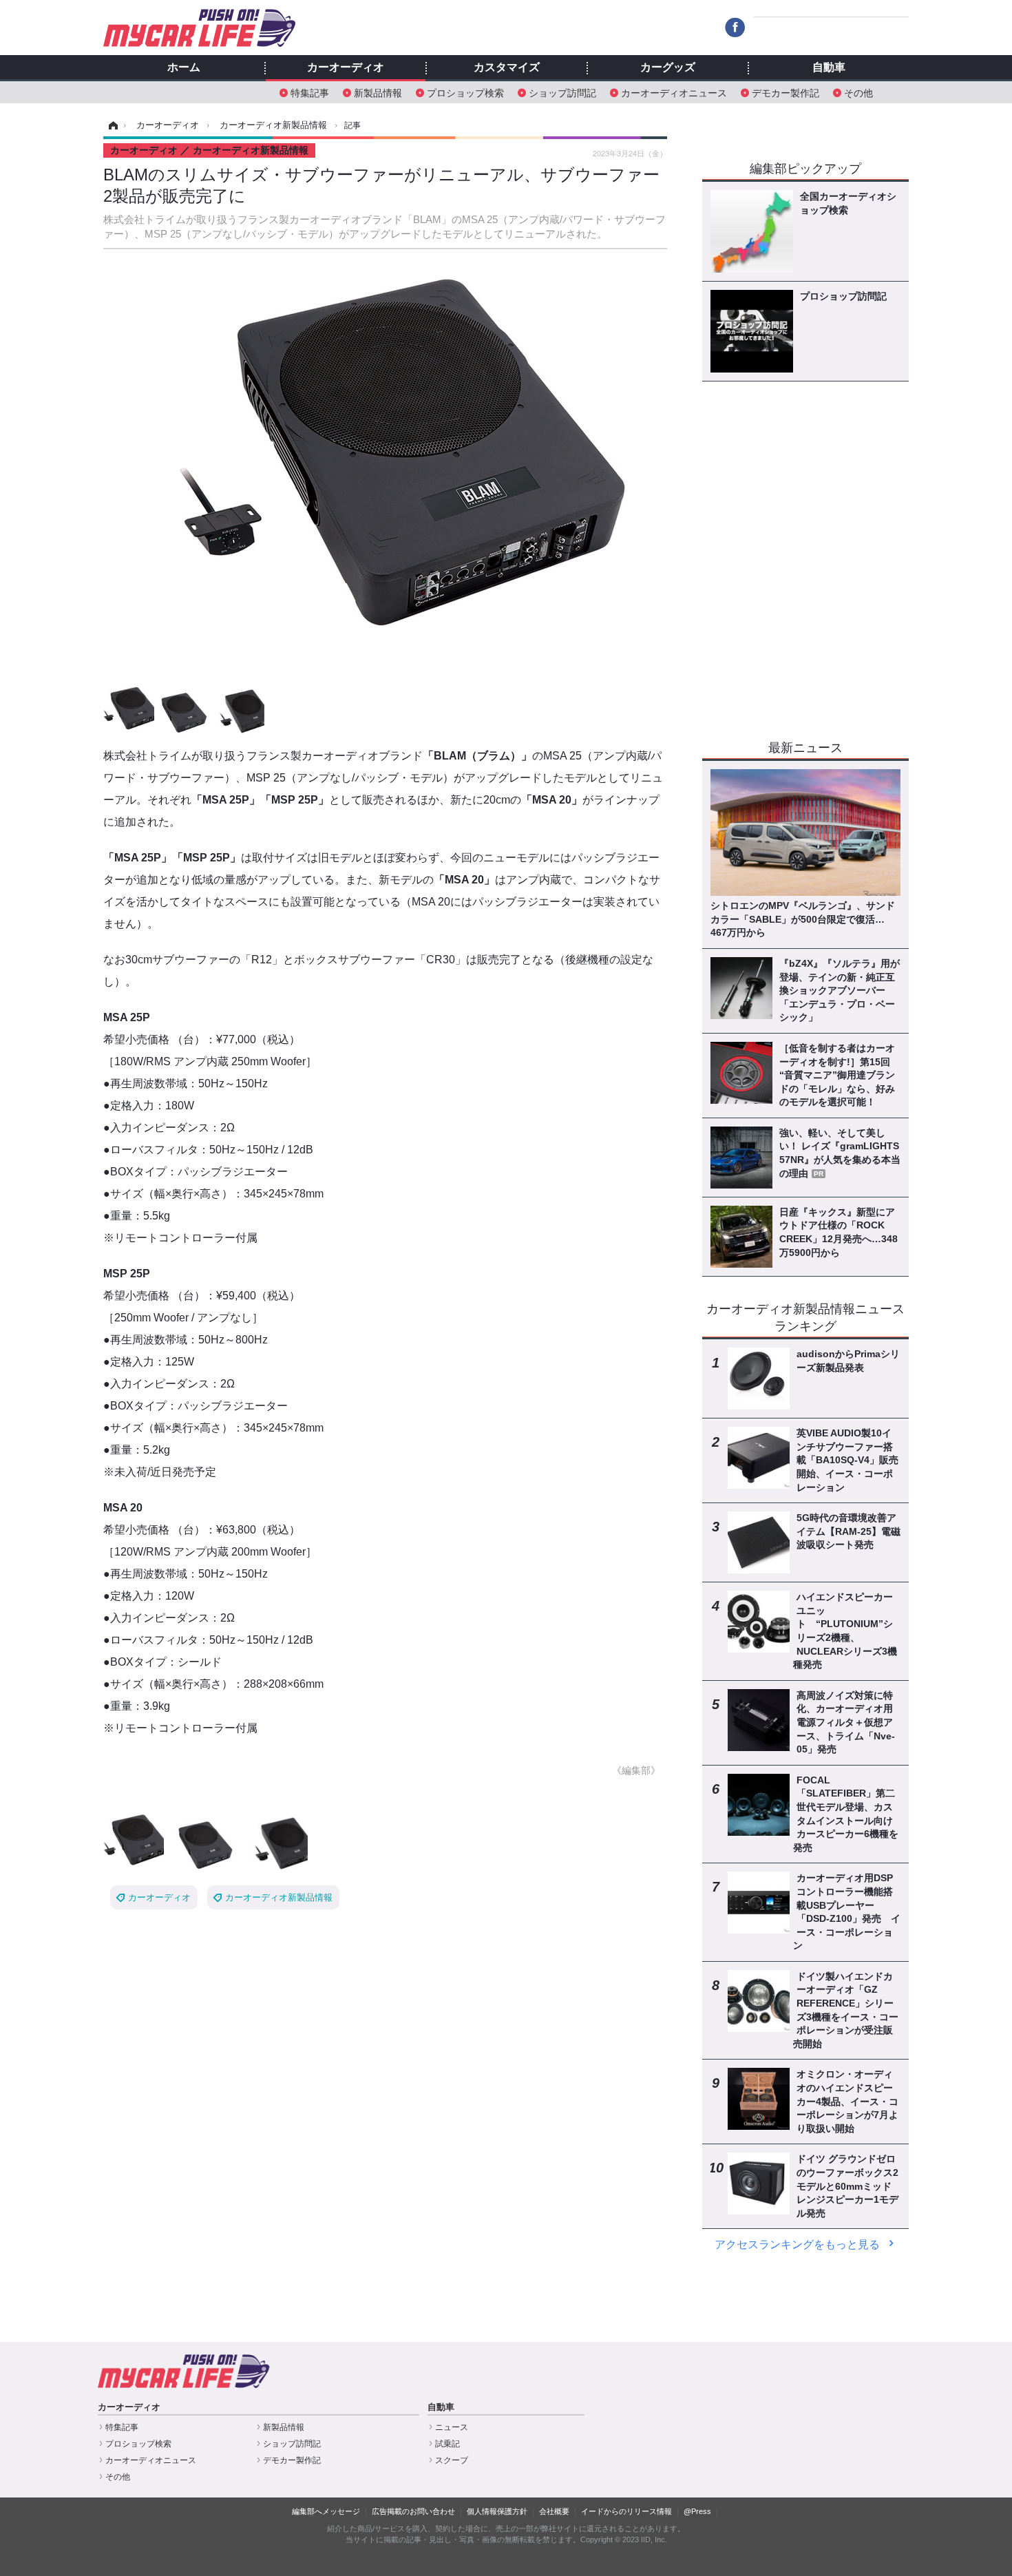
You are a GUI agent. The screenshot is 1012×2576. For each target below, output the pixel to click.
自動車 (829, 67)
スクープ (452, 2460)
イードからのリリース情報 (626, 2511)
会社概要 (554, 2511)
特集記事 (310, 92)
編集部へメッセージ (326, 2511)
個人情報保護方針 (497, 2511)
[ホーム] (111, 125)
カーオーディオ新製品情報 (279, 1897)
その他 (858, 92)
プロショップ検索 (465, 92)
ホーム (184, 67)
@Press (697, 2511)
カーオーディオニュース (674, 92)
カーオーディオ (346, 67)
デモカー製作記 (786, 92)
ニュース (452, 2427)
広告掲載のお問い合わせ (413, 2511)
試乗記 (447, 2444)
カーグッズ (668, 67)
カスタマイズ (507, 67)
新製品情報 (378, 92)
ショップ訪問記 (562, 92)
